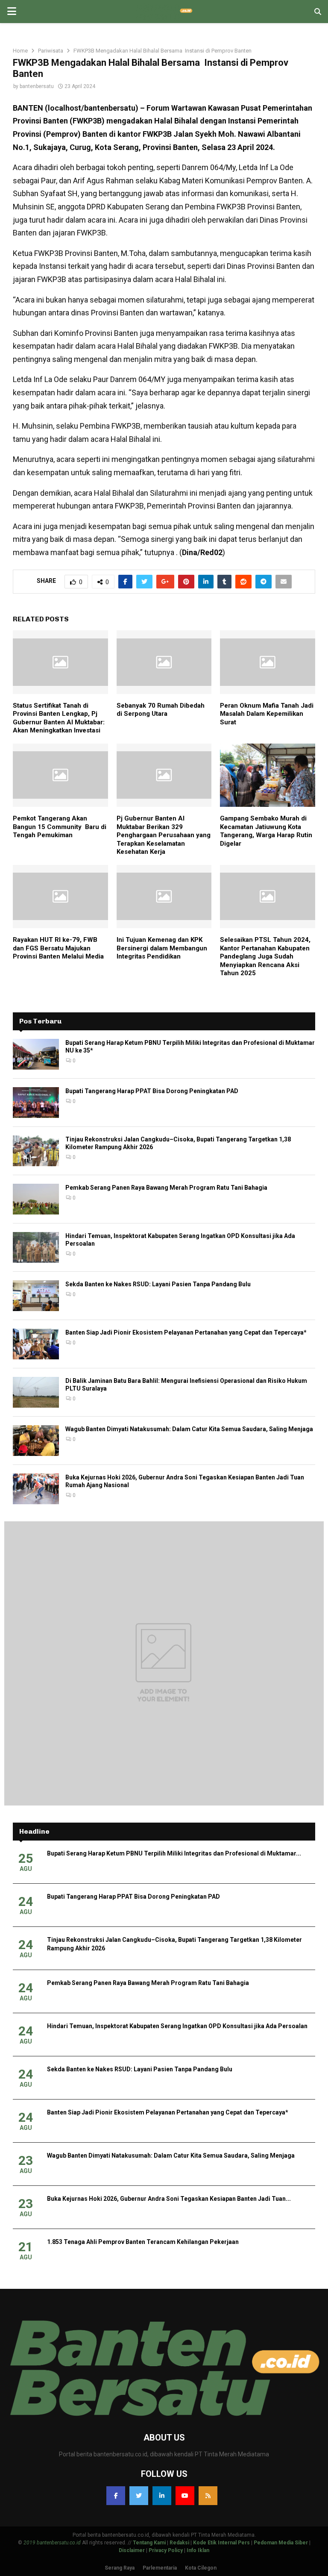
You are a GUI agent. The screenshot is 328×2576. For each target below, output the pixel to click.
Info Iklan (198, 2550)
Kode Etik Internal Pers (221, 2543)
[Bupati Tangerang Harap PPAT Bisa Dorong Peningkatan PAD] (36, 1103)
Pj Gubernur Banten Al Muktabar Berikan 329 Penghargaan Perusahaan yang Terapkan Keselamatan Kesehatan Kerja (164, 835)
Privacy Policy (166, 2550)
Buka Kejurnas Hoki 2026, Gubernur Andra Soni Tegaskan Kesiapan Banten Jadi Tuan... (169, 2199)
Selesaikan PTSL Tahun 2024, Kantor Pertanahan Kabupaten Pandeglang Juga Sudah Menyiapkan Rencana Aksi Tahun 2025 (265, 956)
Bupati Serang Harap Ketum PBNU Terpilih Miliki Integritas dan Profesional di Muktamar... (174, 1853)
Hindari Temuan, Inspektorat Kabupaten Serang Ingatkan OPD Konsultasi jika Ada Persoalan (177, 2026)
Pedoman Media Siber (281, 2543)
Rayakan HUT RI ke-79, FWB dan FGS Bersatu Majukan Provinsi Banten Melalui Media (58, 948)
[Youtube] (185, 2496)
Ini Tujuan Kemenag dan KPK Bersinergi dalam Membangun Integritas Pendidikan (162, 948)
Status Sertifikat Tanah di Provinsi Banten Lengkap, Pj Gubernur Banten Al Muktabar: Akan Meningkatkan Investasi (59, 718)
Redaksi (179, 2543)
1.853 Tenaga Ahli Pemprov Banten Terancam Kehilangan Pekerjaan (143, 2242)
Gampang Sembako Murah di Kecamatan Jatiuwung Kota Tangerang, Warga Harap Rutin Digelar (266, 831)
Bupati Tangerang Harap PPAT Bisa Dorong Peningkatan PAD (152, 1091)
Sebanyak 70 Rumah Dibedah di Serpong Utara (161, 710)
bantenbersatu (37, 86)
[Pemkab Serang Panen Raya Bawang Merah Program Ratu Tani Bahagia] (36, 1199)
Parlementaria (160, 2568)
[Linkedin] (162, 2496)
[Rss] (208, 2496)
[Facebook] (116, 2496)
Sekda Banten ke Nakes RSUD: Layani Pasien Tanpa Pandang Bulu (158, 1284)
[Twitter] (139, 2496)
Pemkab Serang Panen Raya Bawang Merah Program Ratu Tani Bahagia (166, 1188)
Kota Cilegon (201, 2568)
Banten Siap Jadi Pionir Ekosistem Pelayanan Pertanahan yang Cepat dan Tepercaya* (186, 1332)
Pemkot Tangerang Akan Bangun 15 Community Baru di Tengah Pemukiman (60, 827)
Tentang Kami (149, 2543)
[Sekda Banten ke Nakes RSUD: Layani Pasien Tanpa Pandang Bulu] (36, 1296)
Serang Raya (120, 2568)
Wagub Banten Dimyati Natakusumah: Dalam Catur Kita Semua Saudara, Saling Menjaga (189, 1429)
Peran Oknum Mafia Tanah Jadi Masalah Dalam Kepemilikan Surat (267, 714)
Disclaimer (132, 2550)
